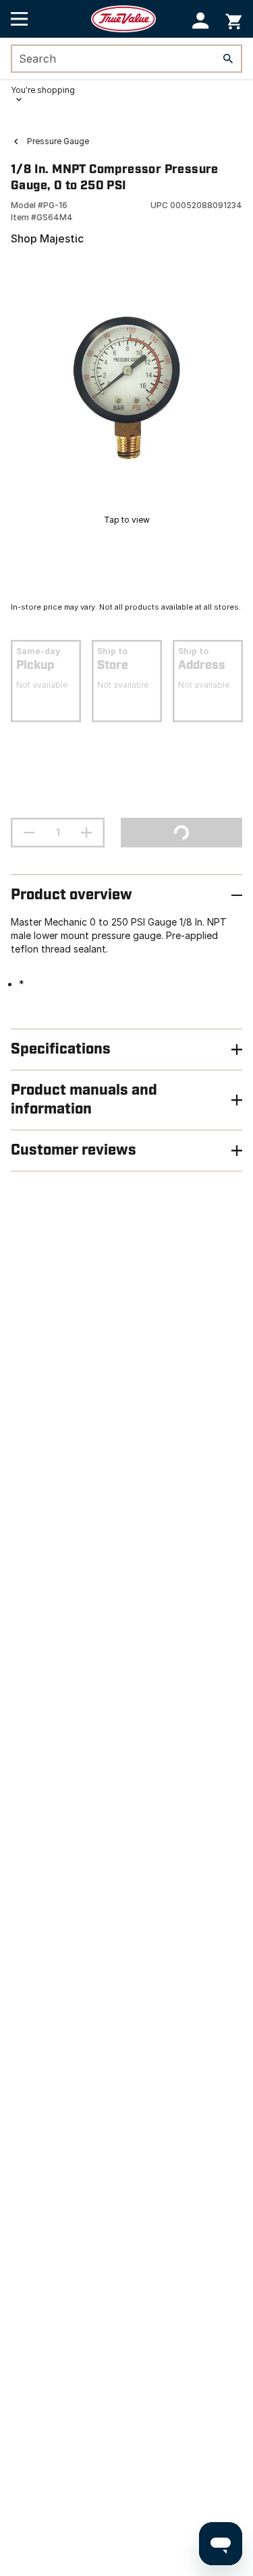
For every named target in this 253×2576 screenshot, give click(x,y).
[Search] (228, 59)
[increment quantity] (86, 833)
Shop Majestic (47, 238)
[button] (201, 21)
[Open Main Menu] (19, 19)
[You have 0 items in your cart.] (234, 19)
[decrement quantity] (29, 833)
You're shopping (43, 90)
